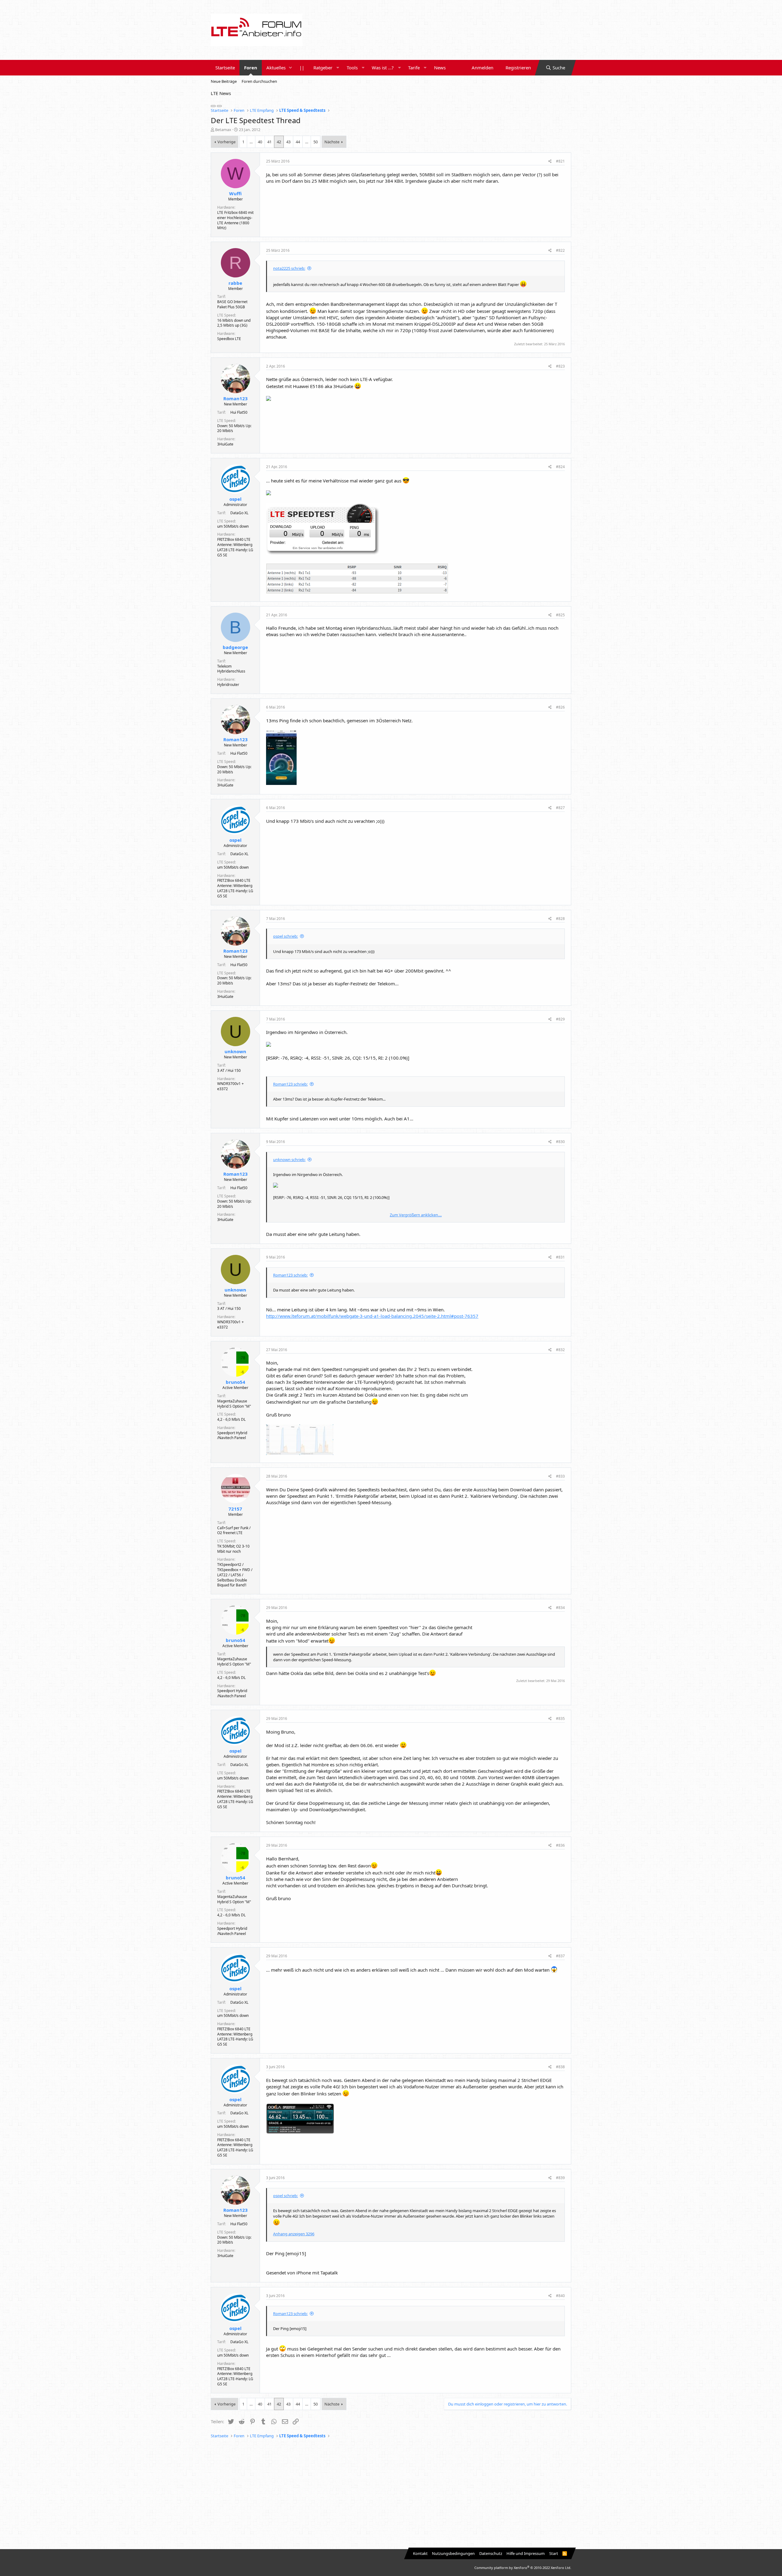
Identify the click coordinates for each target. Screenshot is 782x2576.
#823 (560, 366)
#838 (560, 2067)
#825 (560, 615)
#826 (560, 707)
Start (554, 2553)
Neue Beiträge (224, 81)
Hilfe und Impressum (526, 2553)
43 (288, 142)
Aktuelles (276, 68)
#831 (560, 1257)
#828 (560, 919)
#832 (560, 1350)
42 (279, 142)
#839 (560, 2178)
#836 (560, 1845)
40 (260, 142)
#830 (560, 1142)
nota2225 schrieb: (289, 268)
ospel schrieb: (285, 936)
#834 (560, 1608)
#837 (560, 1956)
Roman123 (236, 398)
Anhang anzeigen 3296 (294, 2234)
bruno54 (236, 1382)
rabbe (235, 283)
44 (298, 142)
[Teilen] (550, 161)
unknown (235, 1051)
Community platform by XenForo (523, 2568)
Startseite (225, 68)
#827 (560, 808)
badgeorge (235, 647)
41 (269, 142)
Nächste (332, 142)
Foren (251, 68)
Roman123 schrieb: (290, 1084)
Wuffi (235, 193)
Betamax (223, 130)
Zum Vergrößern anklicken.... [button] (416, 1215)
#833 (560, 1476)
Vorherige (227, 142)
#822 (560, 250)
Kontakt (420, 2553)
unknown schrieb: (289, 1160)
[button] (291, 68)
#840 (560, 2296)
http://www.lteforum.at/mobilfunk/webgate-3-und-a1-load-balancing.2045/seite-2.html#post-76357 (372, 1316)
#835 (560, 1719)
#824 (560, 467)
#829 (560, 1019)
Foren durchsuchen (259, 81)
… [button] (251, 142)
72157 (235, 1509)
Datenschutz (491, 2553)
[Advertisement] (391, 2494)
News (440, 68)
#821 (560, 161)
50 (316, 142)
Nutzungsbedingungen (453, 2553)
